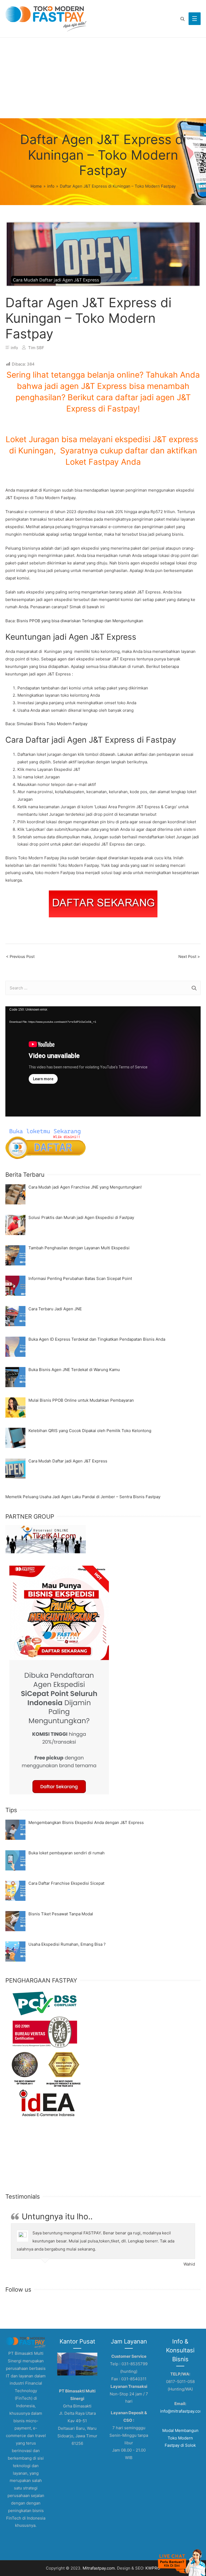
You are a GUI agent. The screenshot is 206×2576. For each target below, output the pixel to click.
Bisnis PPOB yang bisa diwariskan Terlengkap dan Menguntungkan (80, 621)
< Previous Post (20, 957)
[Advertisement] (103, 78)
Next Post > (189, 957)
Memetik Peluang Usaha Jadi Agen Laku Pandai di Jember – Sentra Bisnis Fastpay (83, 1497)
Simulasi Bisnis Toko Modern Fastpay (51, 724)
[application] (103, 1061)
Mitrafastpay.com (99, 2568)
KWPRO (153, 2568)
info (14, 348)
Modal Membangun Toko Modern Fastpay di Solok (180, 2438)
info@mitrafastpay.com (182, 2411)
